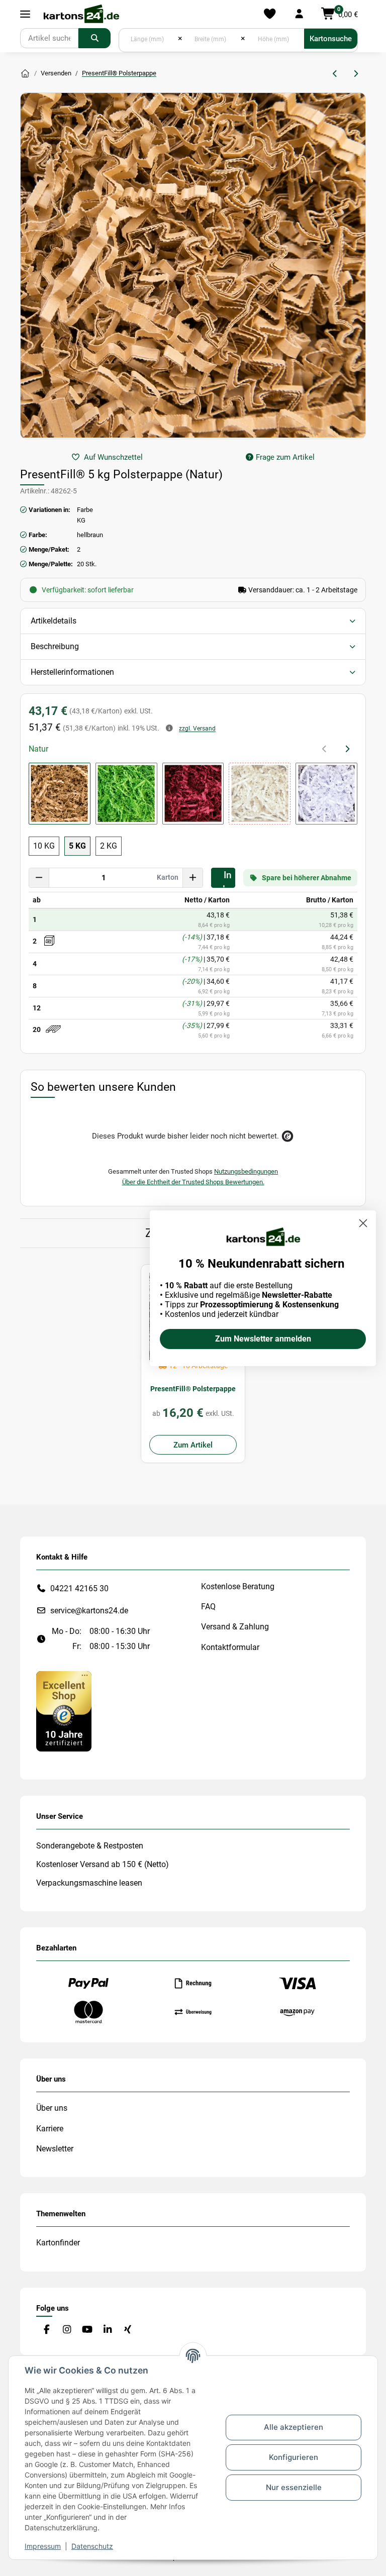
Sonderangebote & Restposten (90, 1846)
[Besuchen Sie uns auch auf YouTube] (87, 2330)
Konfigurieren (294, 2457)
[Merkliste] (270, 14)
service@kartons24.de (89, 1611)
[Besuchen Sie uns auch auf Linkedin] (107, 2330)
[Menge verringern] (39, 878)
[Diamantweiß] (326, 794)
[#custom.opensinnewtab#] (64, 1711)
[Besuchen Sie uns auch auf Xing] (128, 2330)
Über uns (52, 2108)
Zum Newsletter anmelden (263, 1339)
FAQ (208, 1607)
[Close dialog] (363, 1223)
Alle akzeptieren (294, 2427)
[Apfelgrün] (126, 794)
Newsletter (55, 2149)
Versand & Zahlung (235, 1627)
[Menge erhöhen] (192, 878)
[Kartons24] (81, 14)
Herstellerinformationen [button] (72, 672)
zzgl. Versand (197, 729)
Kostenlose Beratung (238, 1586)
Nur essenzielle (294, 2487)
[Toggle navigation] (25, 14)
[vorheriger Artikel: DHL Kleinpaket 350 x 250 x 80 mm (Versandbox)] (335, 74)
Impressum (43, 2546)
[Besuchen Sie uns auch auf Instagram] (67, 2330)
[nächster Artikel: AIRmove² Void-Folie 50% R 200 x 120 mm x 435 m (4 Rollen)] (356, 74)
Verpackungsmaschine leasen (89, 1883)
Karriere (50, 2129)
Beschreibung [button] (55, 646)
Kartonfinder (58, 2243)
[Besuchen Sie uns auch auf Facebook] (46, 2330)
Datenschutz (92, 2546)
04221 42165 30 (79, 1588)
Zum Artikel (193, 1445)
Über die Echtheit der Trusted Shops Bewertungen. (193, 1182)
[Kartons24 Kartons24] (25, 74)
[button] (299, 14)
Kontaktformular (230, 1647)
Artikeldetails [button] (54, 621)
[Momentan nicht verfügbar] (260, 794)
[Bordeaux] (193, 794)
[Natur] (60, 794)
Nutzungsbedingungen (246, 1171)
